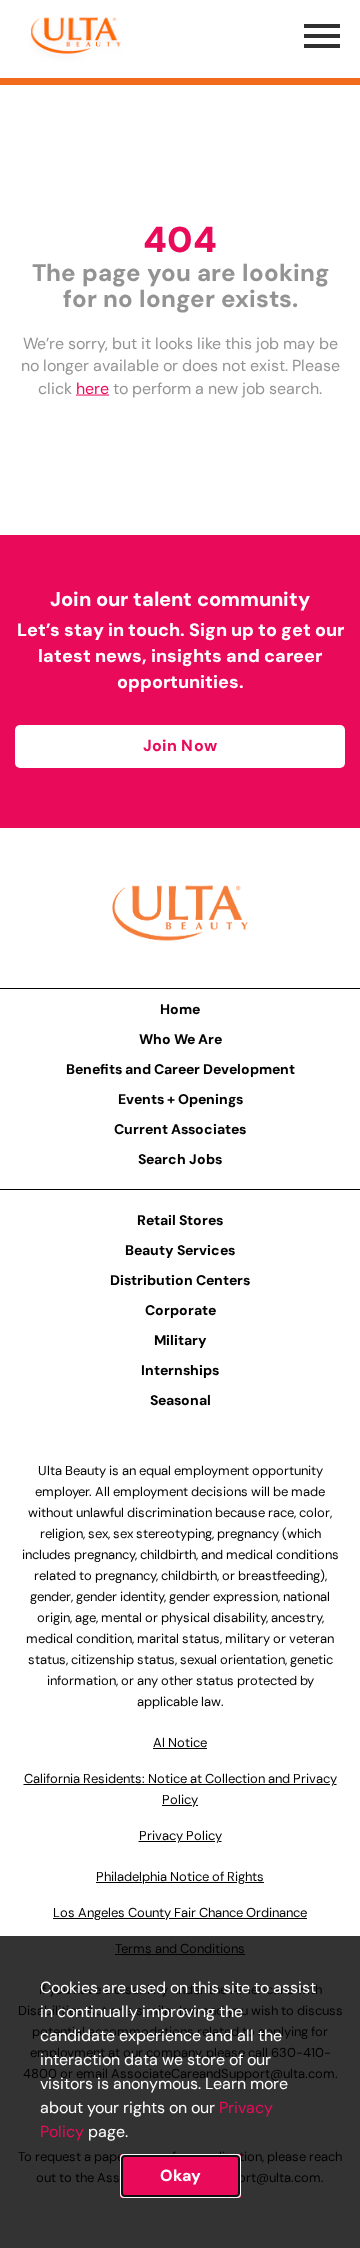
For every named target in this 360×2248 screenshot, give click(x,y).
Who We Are (180, 1039)
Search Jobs (180, 1159)
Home (180, 1009)
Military (180, 1340)
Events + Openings (180, 1099)
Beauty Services (180, 1250)
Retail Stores (180, 1220)
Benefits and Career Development (180, 1069)
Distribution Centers (180, 1280)
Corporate (180, 1310)
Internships (180, 1370)
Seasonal (180, 1400)
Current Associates (180, 1129)
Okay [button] (180, 2175)
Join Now (180, 745)
